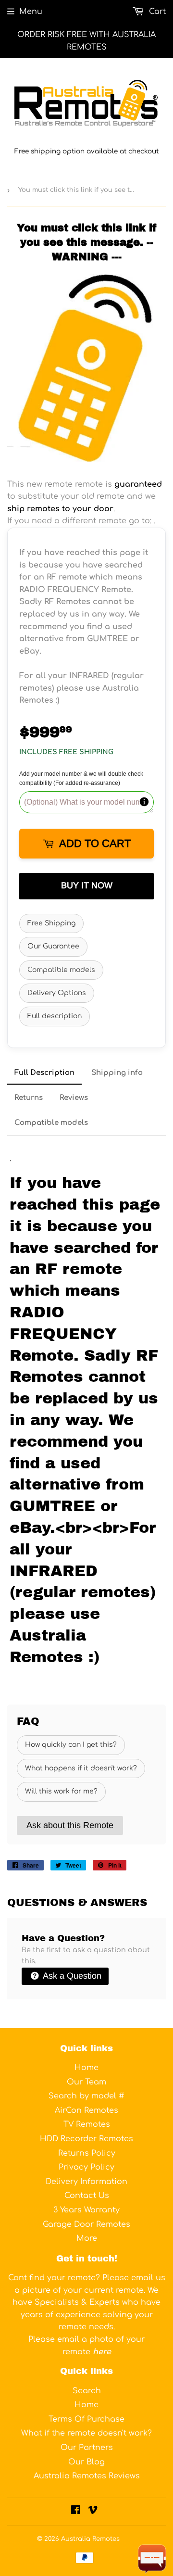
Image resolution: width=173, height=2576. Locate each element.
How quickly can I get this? (71, 1745)
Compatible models (61, 970)
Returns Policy (87, 2153)
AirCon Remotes (86, 2110)
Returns (29, 1098)
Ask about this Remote (70, 1825)
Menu (31, 12)
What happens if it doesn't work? (81, 1768)
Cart (156, 12)
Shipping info (117, 1073)
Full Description (44, 1073)
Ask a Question (71, 1976)
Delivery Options (57, 993)
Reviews (74, 1098)
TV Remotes (87, 2124)
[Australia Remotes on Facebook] (76, 2511)
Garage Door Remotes (86, 2224)
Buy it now (87, 885)
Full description (55, 1016)
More (87, 2238)
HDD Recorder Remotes (86, 2139)
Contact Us (87, 2196)
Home (86, 2068)
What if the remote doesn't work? (86, 2433)
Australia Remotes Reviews (87, 2476)
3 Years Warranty (86, 2210)
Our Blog (86, 2462)
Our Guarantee (53, 946)
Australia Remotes (90, 2539)
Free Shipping (51, 923)
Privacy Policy (86, 2167)
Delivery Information (86, 2182)
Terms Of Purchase (86, 2419)
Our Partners (87, 2448)
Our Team (86, 2082)
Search (87, 2391)
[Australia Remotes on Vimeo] (93, 2511)
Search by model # (86, 2096)
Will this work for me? (61, 1791)
